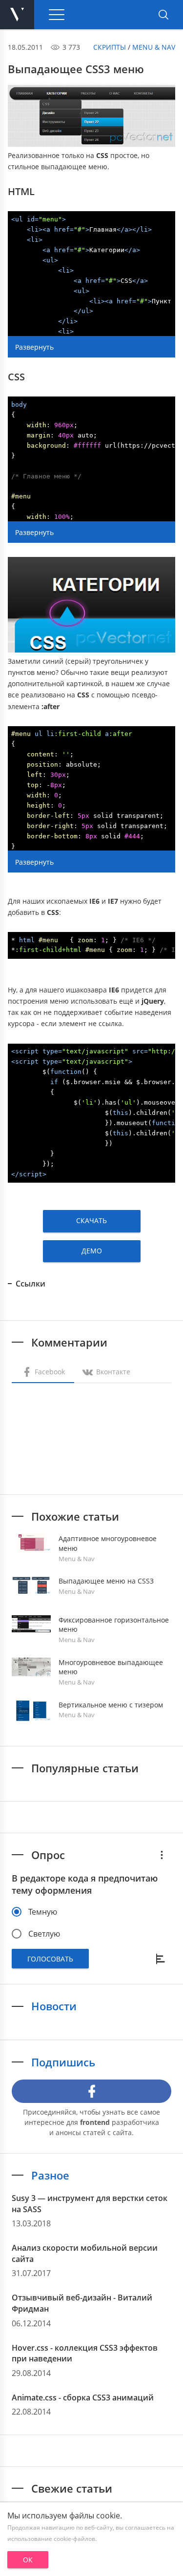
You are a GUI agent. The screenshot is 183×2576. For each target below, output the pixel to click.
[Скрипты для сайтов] (17, 15)
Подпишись (63, 2062)
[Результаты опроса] (162, 1959)
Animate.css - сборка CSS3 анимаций (83, 2398)
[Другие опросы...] (162, 1855)
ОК (28, 2560)
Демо (92, 1251)
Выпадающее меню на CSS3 (106, 1581)
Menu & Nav (154, 47)
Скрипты (110, 47)
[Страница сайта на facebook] (91, 2091)
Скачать (91, 1220)
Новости (54, 2006)
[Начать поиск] (163, 15)
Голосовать (50, 1959)
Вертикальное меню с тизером (111, 1705)
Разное (50, 2175)
